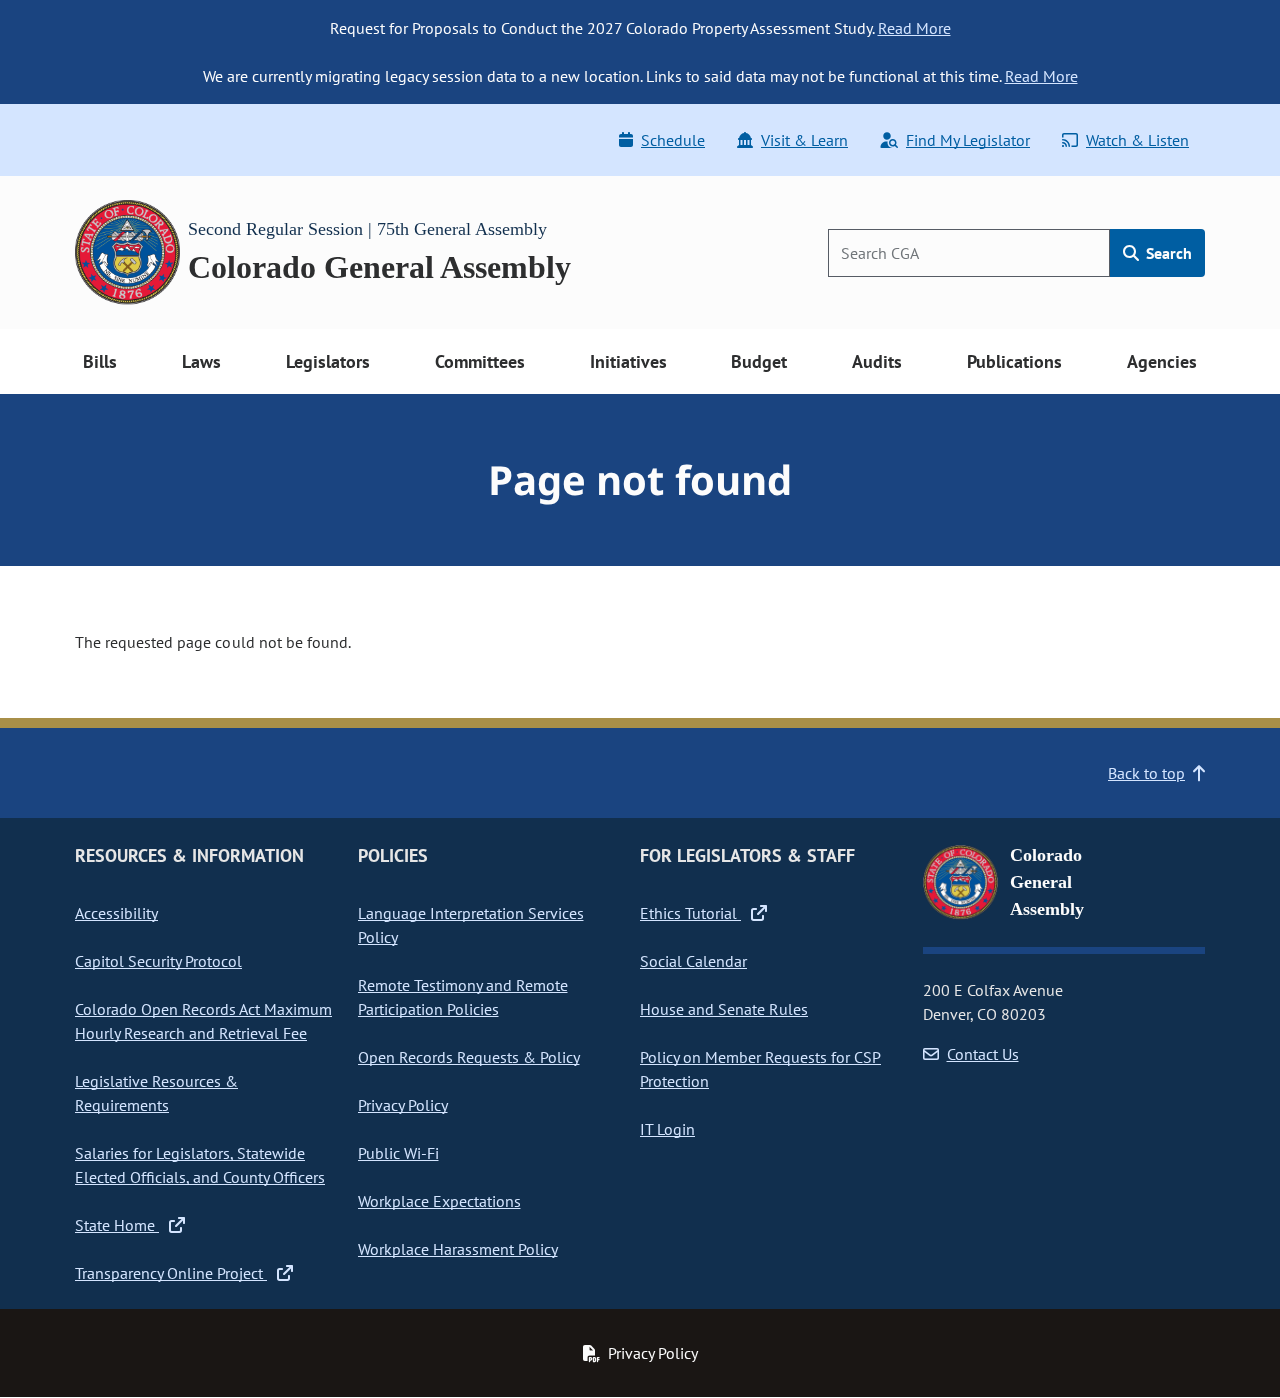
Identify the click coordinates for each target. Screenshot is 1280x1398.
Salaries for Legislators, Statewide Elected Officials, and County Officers (200, 1165)
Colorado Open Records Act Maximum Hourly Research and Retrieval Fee (203, 1021)
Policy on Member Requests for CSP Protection (760, 1069)
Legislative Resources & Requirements (156, 1093)
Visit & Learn (804, 140)
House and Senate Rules (724, 1009)
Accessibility (116, 913)
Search (1167, 253)
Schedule (673, 140)
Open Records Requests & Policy (469, 1057)
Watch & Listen (1137, 140)
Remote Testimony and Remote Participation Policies (463, 997)
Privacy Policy (403, 1105)
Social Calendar (693, 961)
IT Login (667, 1129)
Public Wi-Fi (398, 1153)
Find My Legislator (968, 140)
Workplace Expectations (439, 1201)
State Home (117, 1225)
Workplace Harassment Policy (458, 1249)
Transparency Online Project (171, 1273)
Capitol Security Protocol (158, 961)
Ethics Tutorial (690, 913)
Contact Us (983, 1054)
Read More (914, 28)
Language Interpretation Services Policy (471, 925)
